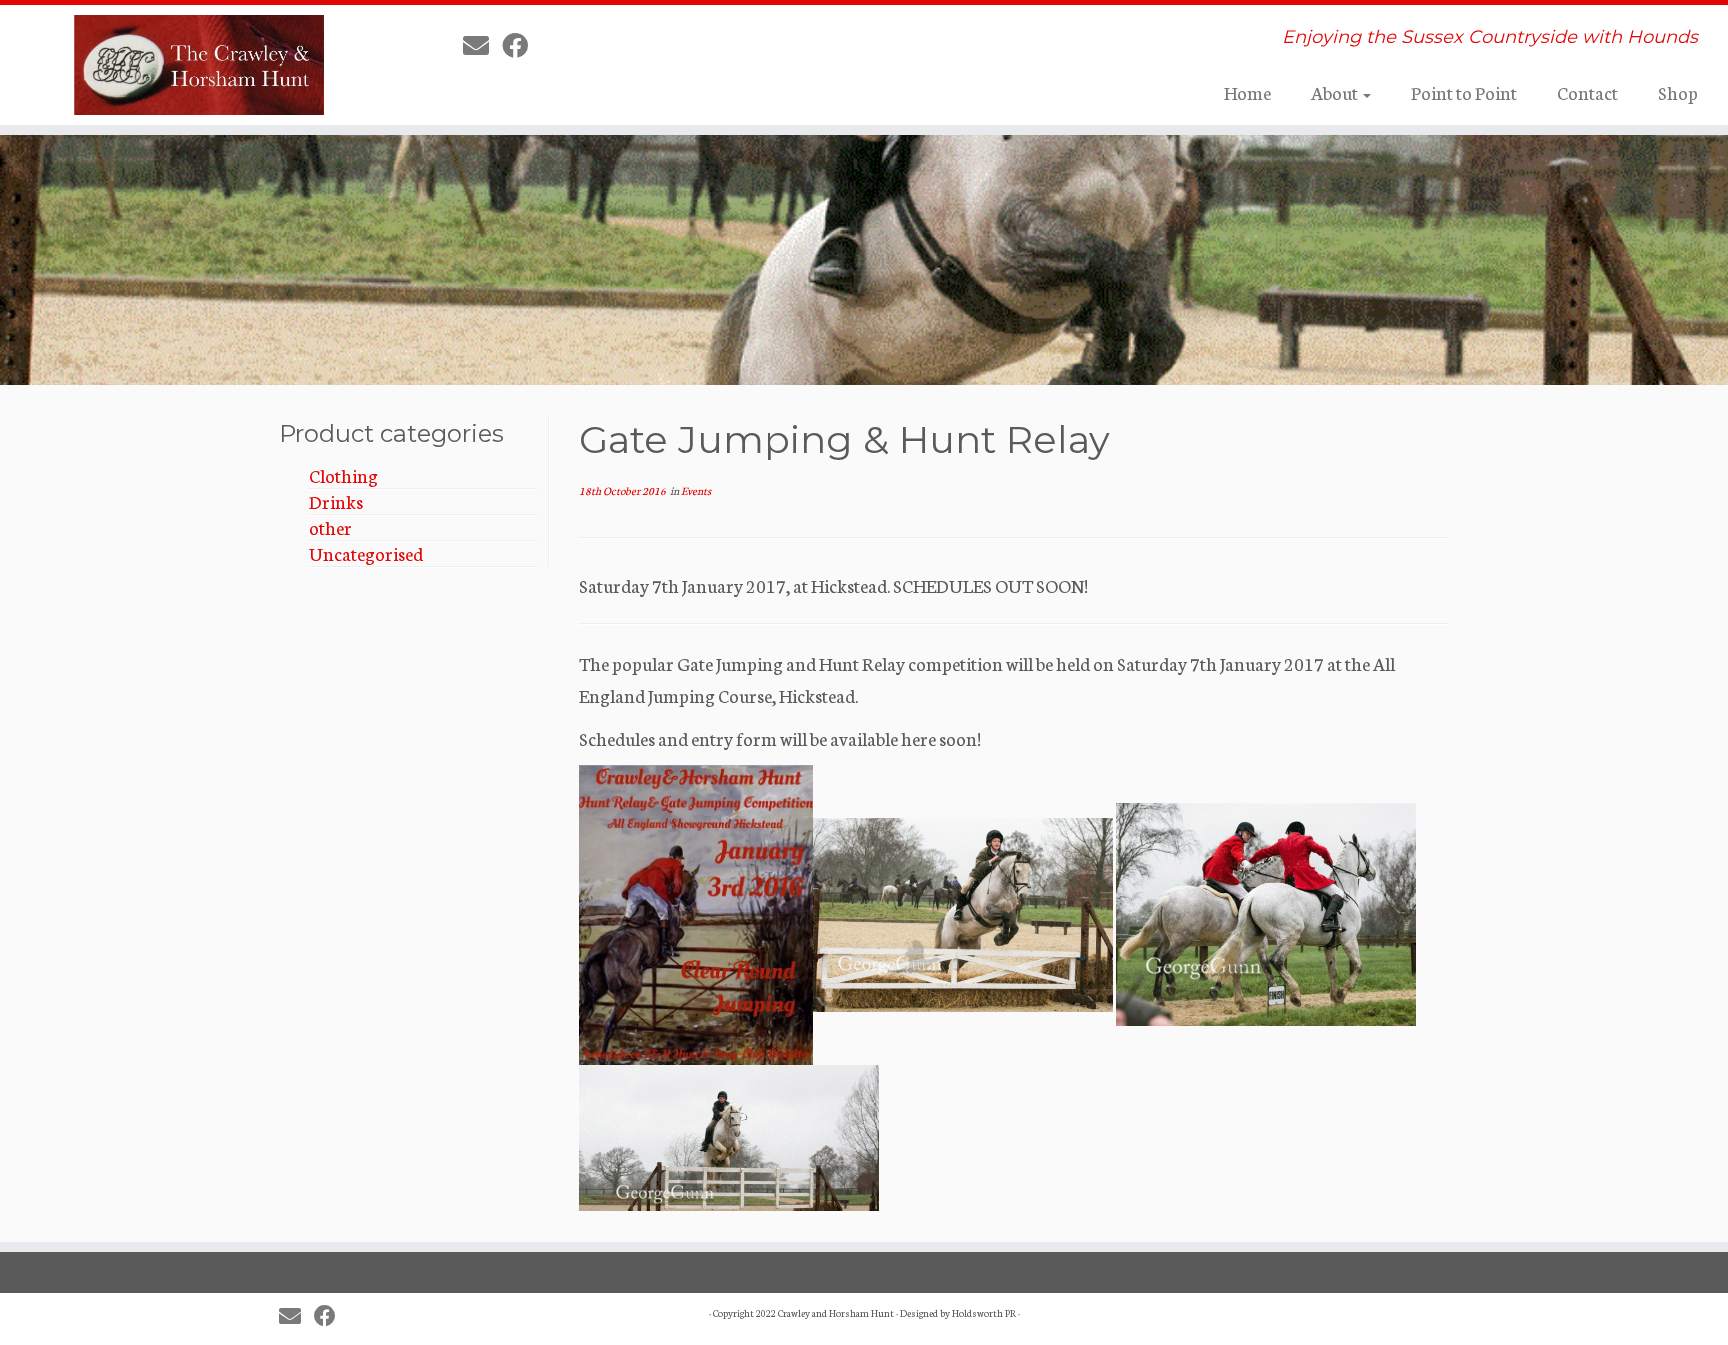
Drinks (336, 501)
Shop (1678, 92)
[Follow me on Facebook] (521, 44)
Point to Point (1464, 92)
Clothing (343, 475)
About (1336, 92)
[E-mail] (482, 44)
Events (696, 490)
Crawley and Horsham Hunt (836, 1313)
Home (1247, 92)
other (330, 527)
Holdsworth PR (984, 1313)
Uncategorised (366, 553)
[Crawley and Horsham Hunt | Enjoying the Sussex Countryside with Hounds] (199, 65)
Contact (1587, 92)
